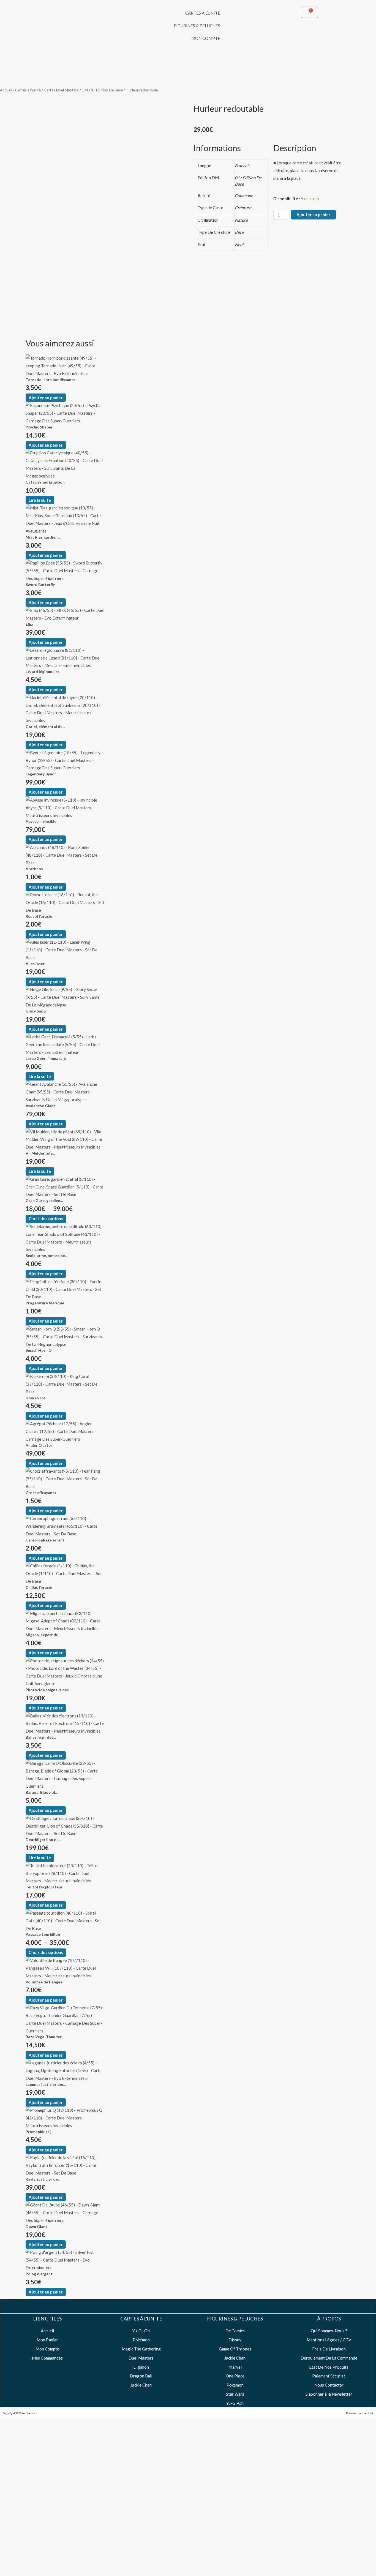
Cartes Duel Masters (61, 90)
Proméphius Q (39, 2132)
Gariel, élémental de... (45, 727)
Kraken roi (35, 1398)
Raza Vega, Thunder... (45, 2037)
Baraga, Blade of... (42, 1792)
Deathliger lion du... (43, 1840)
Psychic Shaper (39, 427)
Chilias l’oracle (39, 1587)
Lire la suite (40, 500)
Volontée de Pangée (44, 1982)
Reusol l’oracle (39, 916)
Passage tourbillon (43, 1934)
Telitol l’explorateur (44, 1887)
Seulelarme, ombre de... (47, 1256)
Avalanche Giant (40, 1106)
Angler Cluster (39, 1445)
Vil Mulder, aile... (40, 1153)
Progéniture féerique (45, 1303)
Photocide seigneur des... (48, 1690)
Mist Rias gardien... (43, 537)
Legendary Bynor (41, 774)
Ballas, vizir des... (41, 1737)
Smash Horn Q (39, 1350)
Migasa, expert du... (43, 1635)
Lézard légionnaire (43, 671)
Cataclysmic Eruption (45, 482)
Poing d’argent (39, 2274)
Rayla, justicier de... (43, 2179)
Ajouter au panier (313, 215)
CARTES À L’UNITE (203, 13)
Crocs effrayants (41, 1493)
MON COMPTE (206, 38)
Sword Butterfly (40, 584)
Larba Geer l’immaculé (46, 1058)
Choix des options (46, 1218)
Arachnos (34, 869)
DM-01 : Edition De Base (102, 90)
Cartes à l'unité (28, 90)
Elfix (29, 624)
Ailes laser (35, 964)
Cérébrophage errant (45, 1540)
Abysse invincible (41, 821)
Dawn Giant (36, 2226)
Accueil (6, 90)
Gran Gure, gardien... (44, 1200)
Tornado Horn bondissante (51, 380)
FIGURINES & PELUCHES (197, 26)
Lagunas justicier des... (46, 2084)
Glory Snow (36, 1011)
